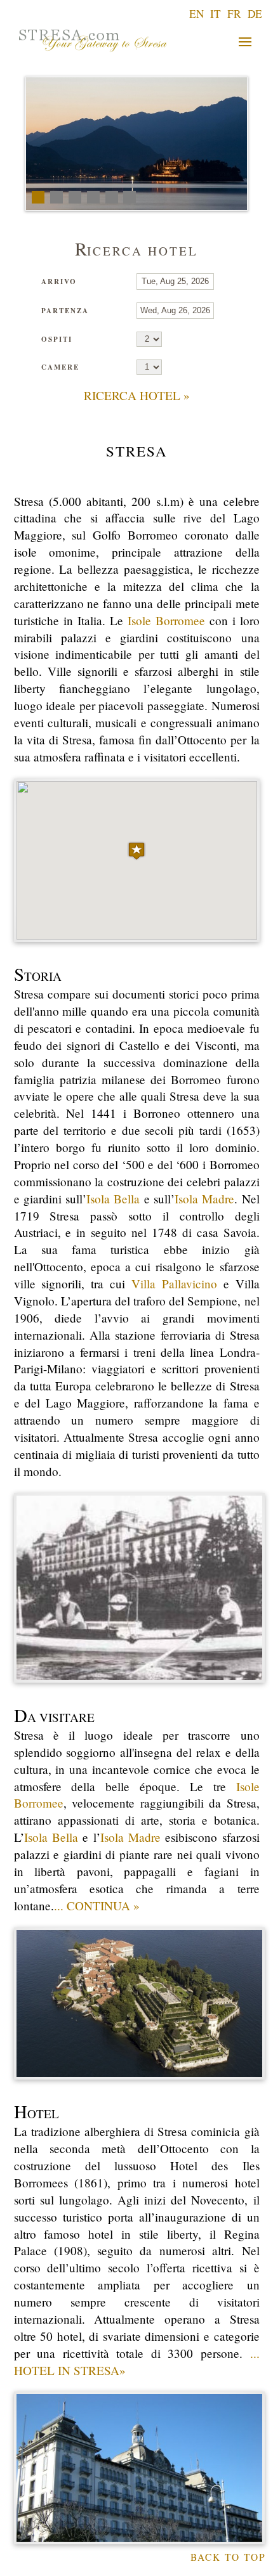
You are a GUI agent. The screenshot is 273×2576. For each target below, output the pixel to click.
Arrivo (59, 282)
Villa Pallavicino (174, 1284)
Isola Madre (204, 1199)
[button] (136, 851)
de (255, 14)
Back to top (228, 2557)
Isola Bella (113, 1199)
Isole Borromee (166, 620)
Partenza (65, 311)
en (196, 14)
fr (234, 14)
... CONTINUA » (97, 1906)
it (216, 14)
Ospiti (57, 339)
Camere (60, 367)
